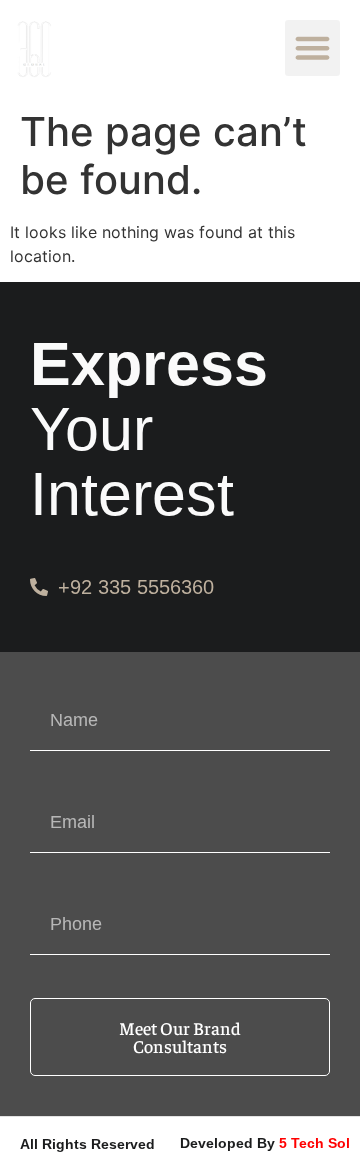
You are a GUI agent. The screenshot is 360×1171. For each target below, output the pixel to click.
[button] (313, 48)
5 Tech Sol (314, 1143)
